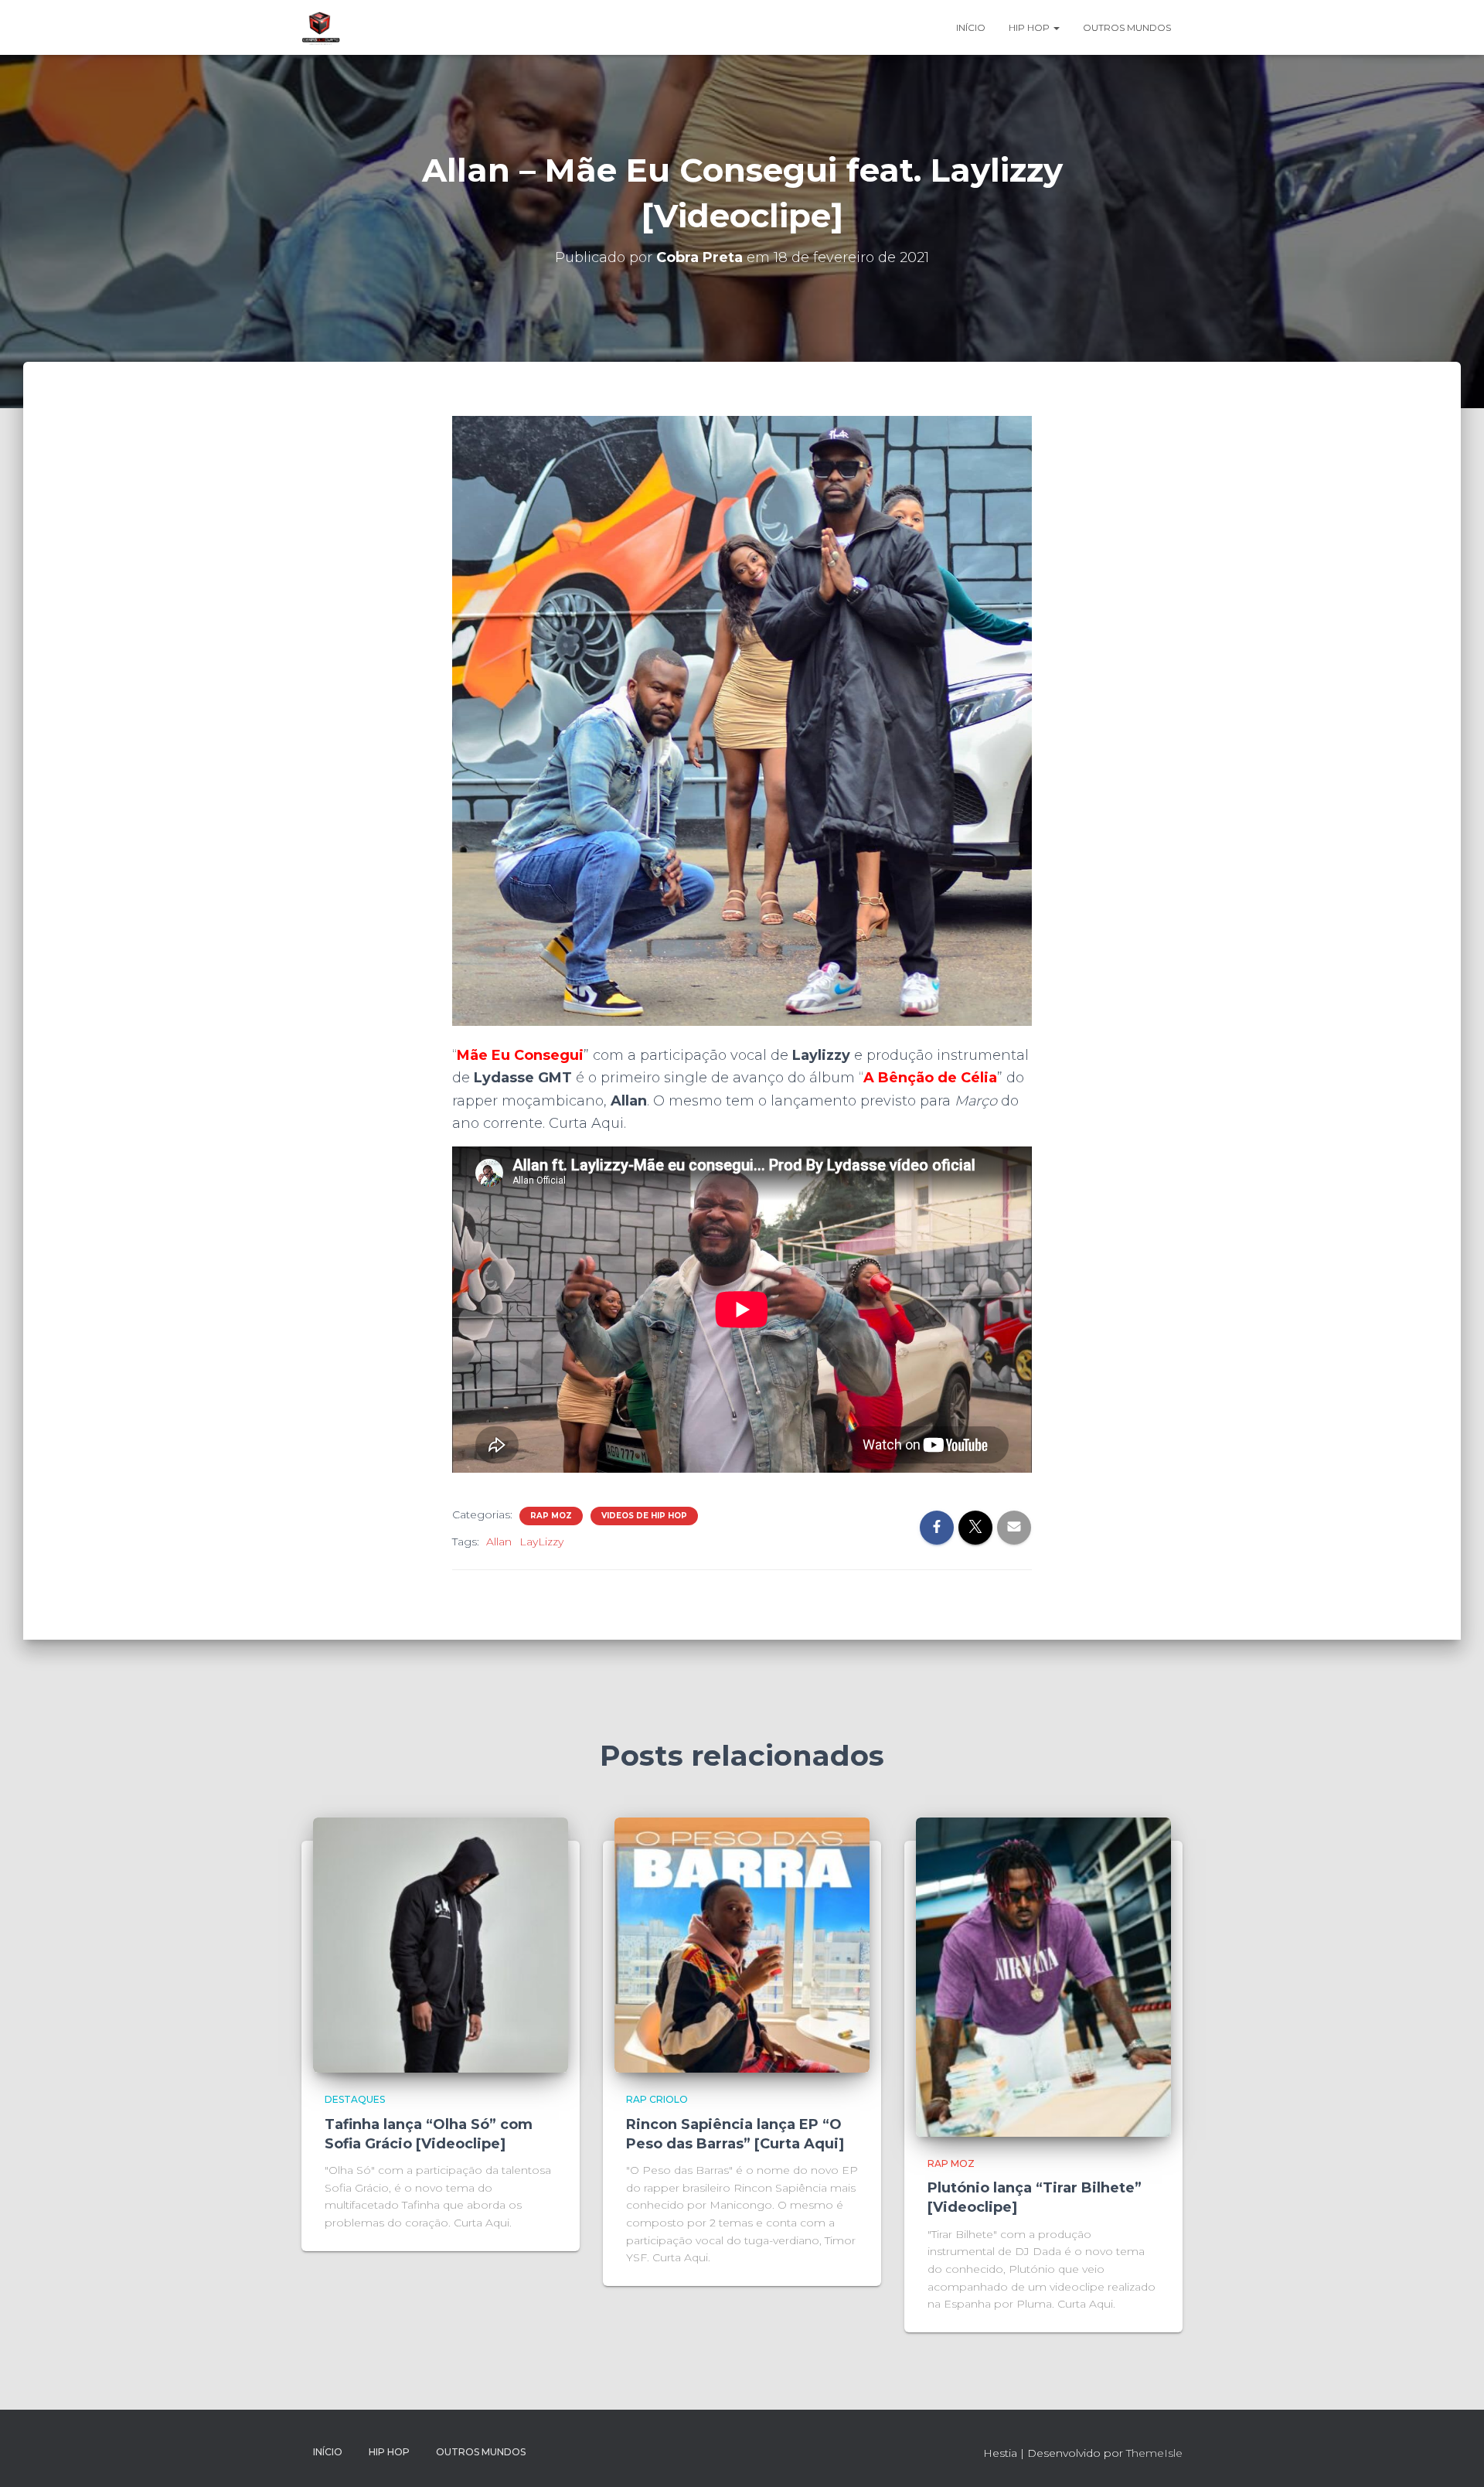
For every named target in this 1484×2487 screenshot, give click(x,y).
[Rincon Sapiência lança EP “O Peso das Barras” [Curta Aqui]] (742, 1944)
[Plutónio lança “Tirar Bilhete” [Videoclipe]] (1043, 1976)
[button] (1056, 27)
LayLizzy (541, 1542)
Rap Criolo (657, 2099)
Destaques (355, 2099)
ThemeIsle (1154, 2453)
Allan (499, 1542)
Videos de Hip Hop (644, 1516)
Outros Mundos (1127, 27)
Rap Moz (551, 1516)
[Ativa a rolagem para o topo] (1453, 2456)
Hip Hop (1030, 27)
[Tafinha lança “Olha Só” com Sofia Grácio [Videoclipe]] (441, 1944)
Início (971, 27)
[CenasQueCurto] (321, 28)
